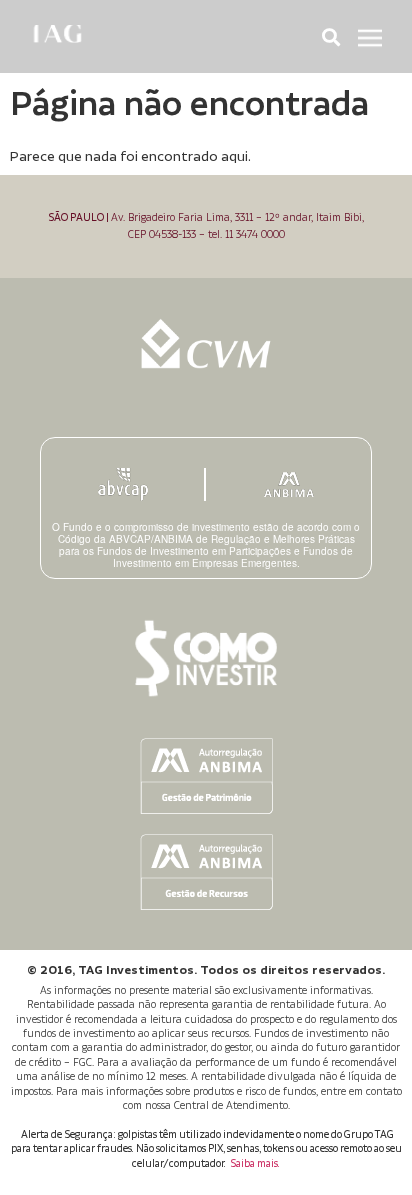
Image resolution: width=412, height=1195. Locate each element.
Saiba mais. (255, 1164)
